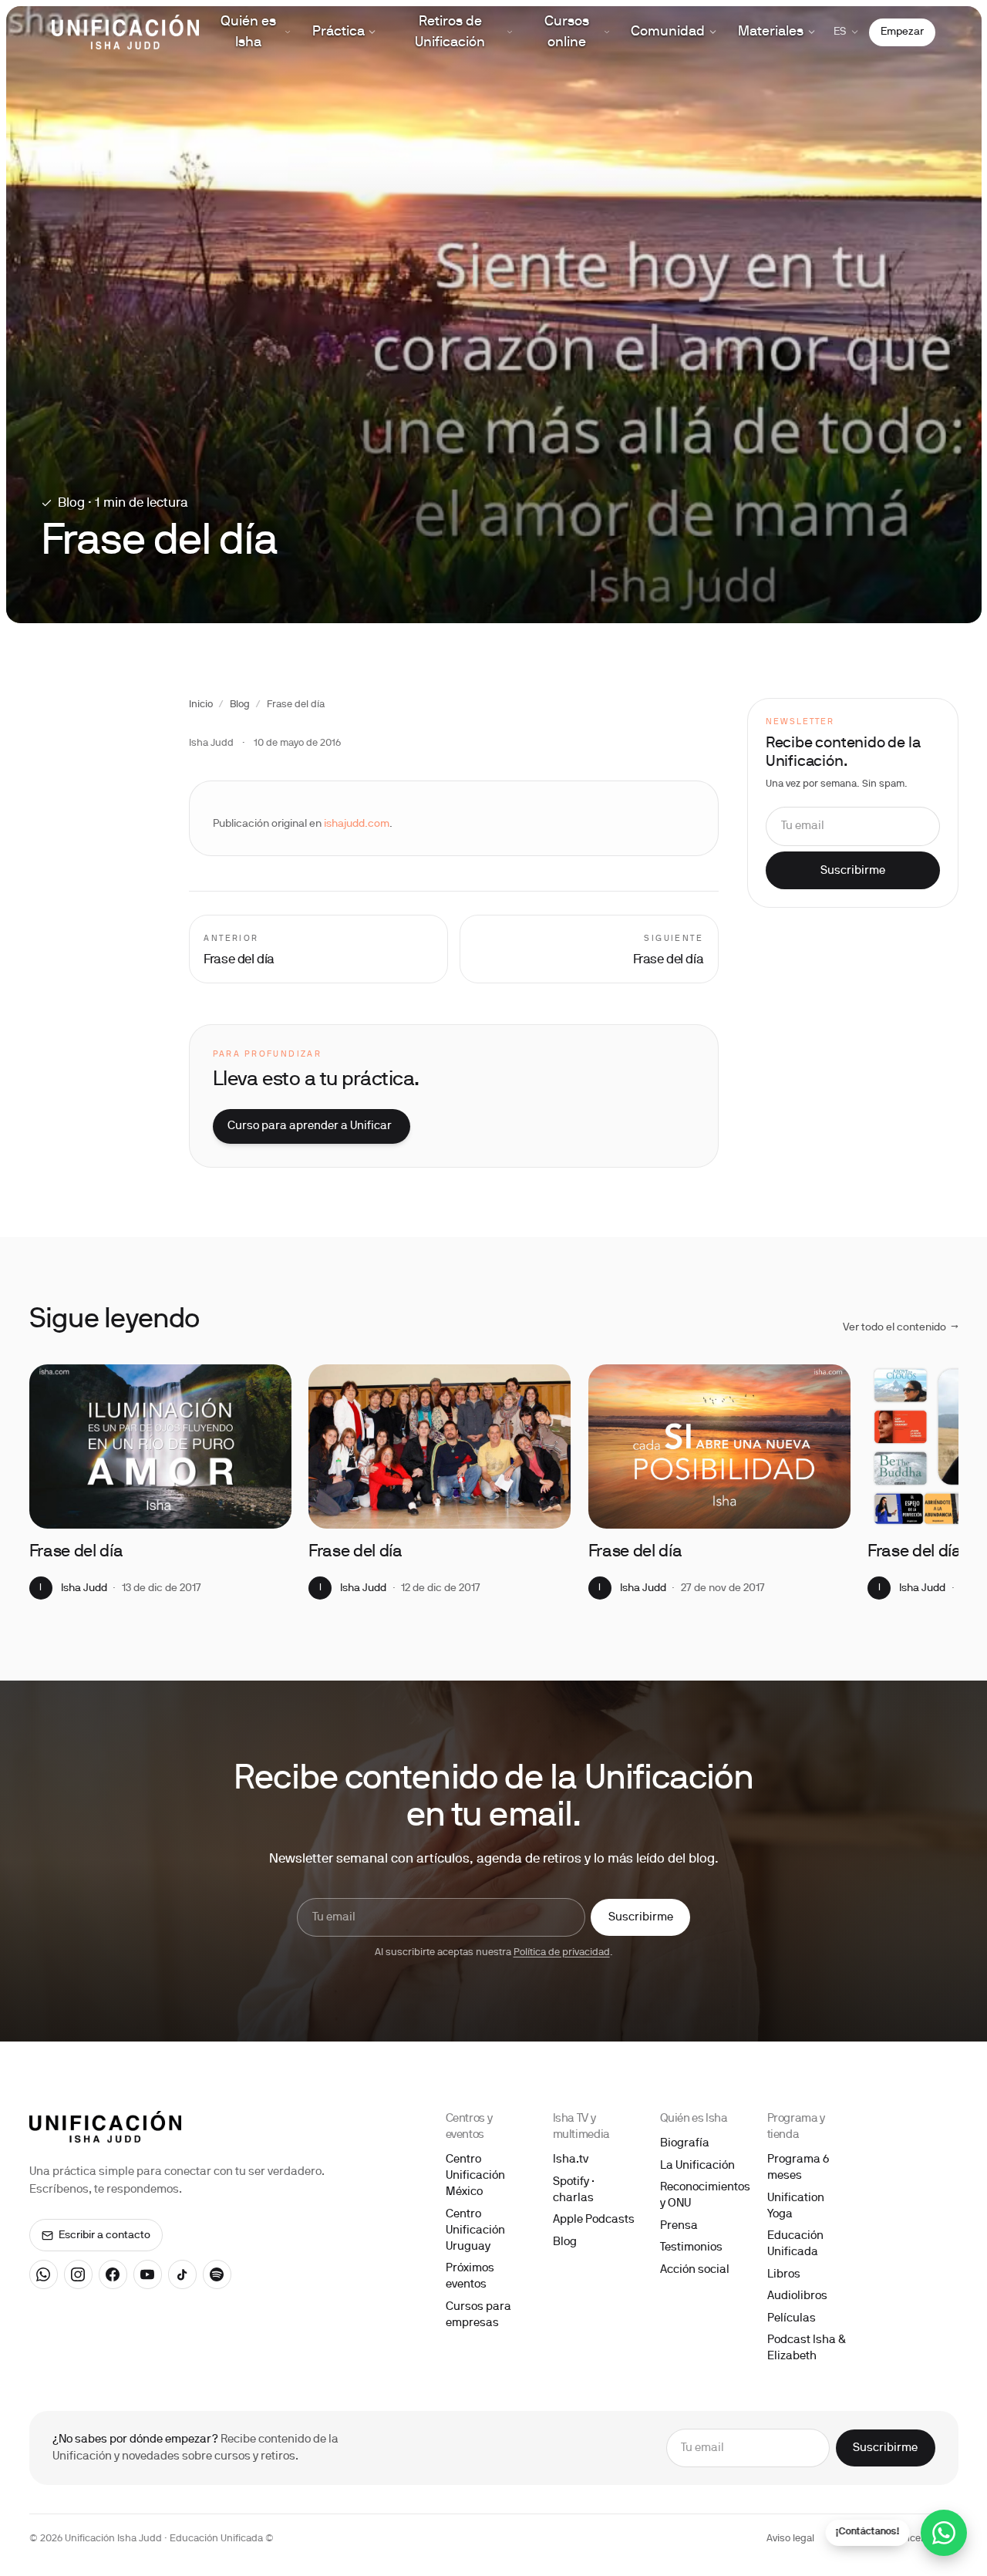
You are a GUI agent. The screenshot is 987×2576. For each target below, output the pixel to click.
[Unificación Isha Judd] (125, 32)
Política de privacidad (562, 1953)
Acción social (695, 2270)
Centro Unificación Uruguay (475, 2230)
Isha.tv (571, 2160)
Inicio (201, 705)
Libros (784, 2274)
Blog (240, 705)
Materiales (771, 32)
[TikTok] (183, 2274)
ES (840, 32)
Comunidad (668, 32)
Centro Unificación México (475, 2176)
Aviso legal (790, 2539)
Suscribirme (853, 871)
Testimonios (691, 2247)
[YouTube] (148, 2274)
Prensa (679, 2226)
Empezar (902, 32)
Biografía (685, 2143)
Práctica (339, 32)
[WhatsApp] (44, 2274)
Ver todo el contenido (901, 1328)
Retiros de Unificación (450, 32)
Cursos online (567, 32)
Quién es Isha (248, 32)
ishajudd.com (357, 824)
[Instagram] (79, 2274)
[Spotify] (217, 2274)
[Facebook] (113, 2274)
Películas (792, 2318)
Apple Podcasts (594, 2220)
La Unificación (697, 2166)
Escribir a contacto (104, 2235)
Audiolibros (797, 2296)
